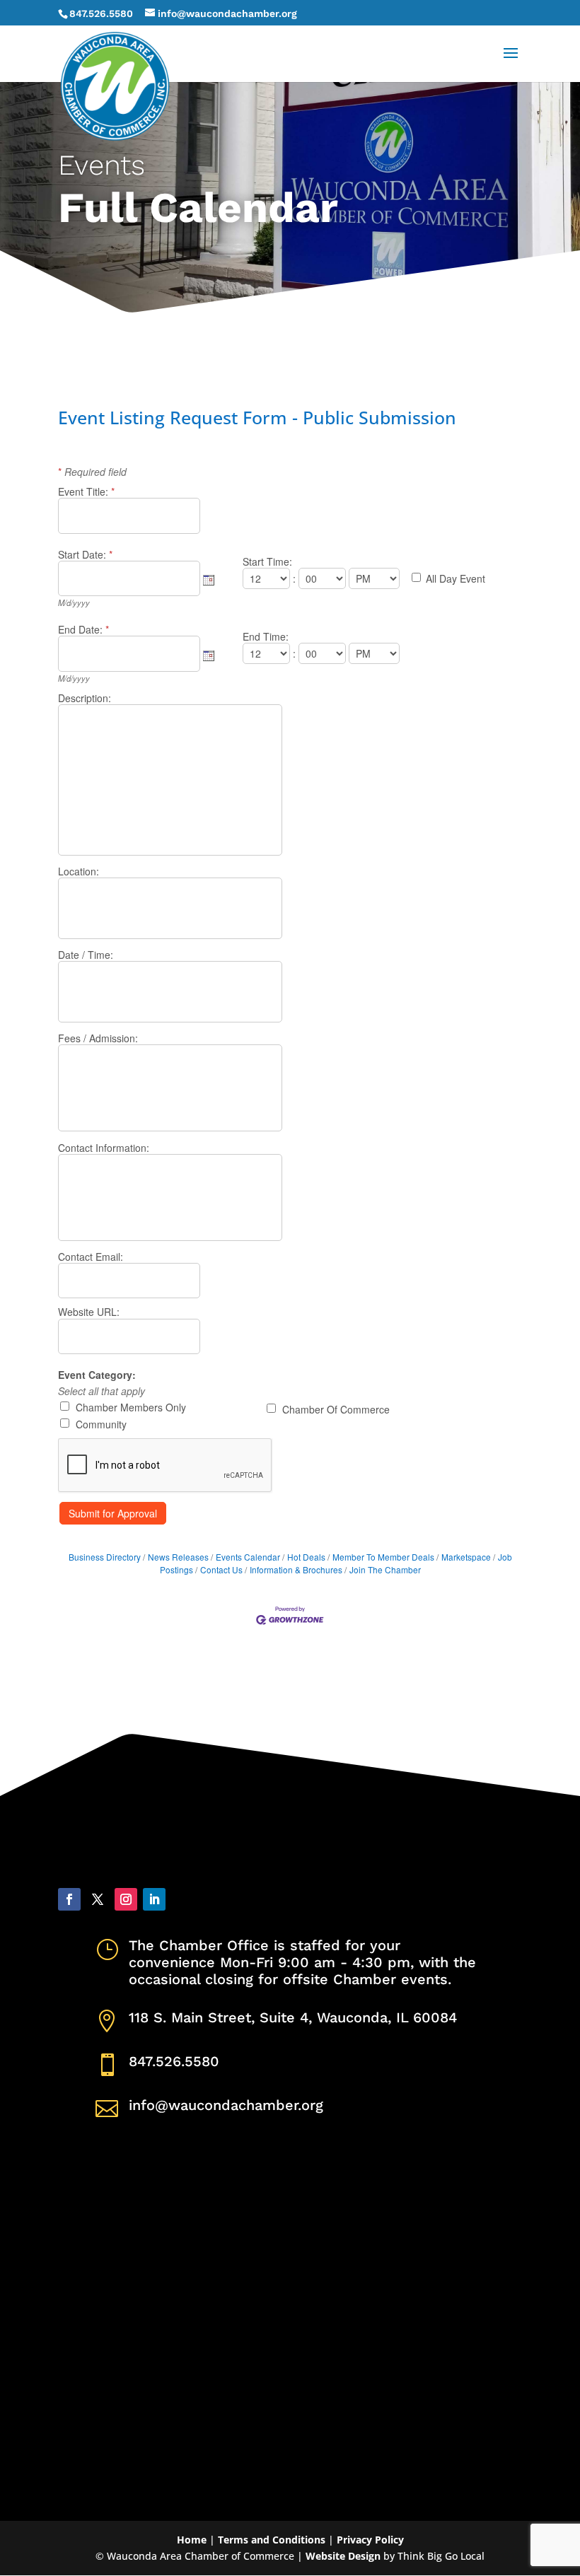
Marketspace (466, 1557)
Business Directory (105, 1557)
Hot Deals (306, 1557)
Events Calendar (248, 1557)
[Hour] (268, 578)
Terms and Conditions (272, 2540)
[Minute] (324, 578)
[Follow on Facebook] (69, 1899)
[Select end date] (209, 655)
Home (192, 2540)
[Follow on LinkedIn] (154, 1899)
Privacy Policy (370, 2540)
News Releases (178, 1557)
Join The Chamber (385, 1569)
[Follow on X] (98, 1899)
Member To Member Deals (383, 1557)
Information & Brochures (296, 1569)
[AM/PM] (376, 578)
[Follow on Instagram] (126, 1899)
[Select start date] (209, 580)
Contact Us (221, 1569)
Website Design (343, 2556)
